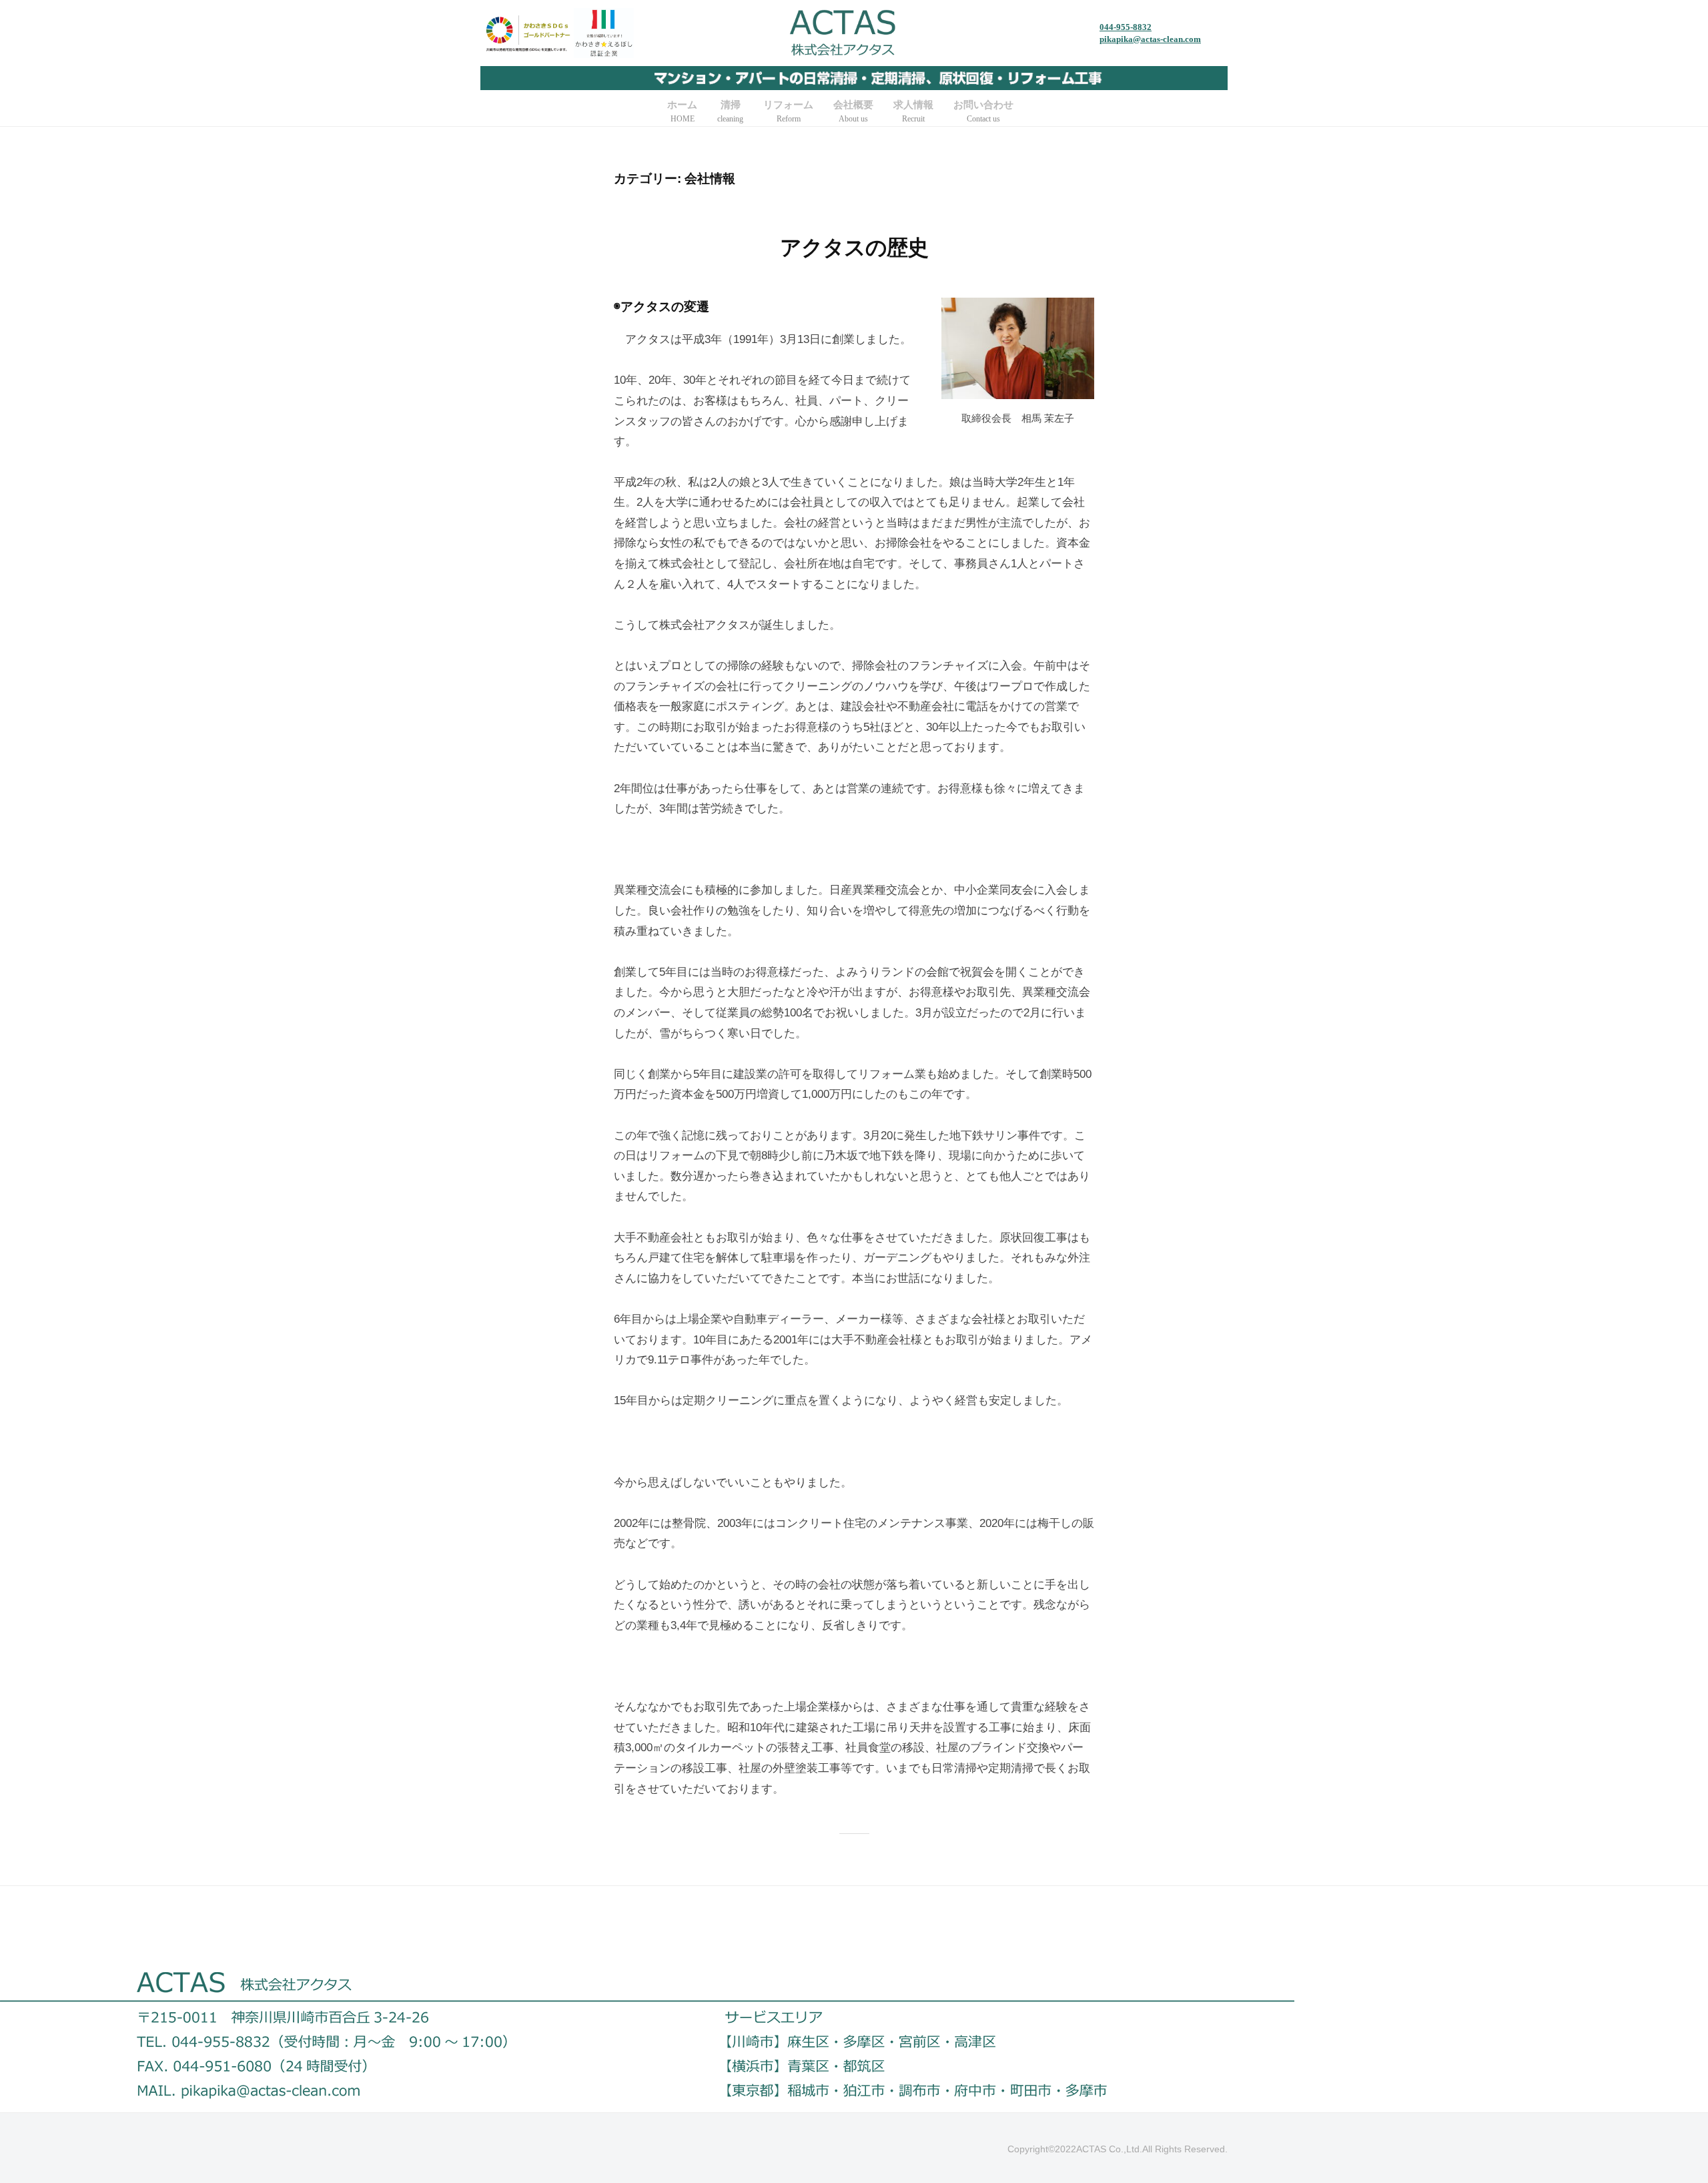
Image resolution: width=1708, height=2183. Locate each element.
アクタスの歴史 (854, 248)
